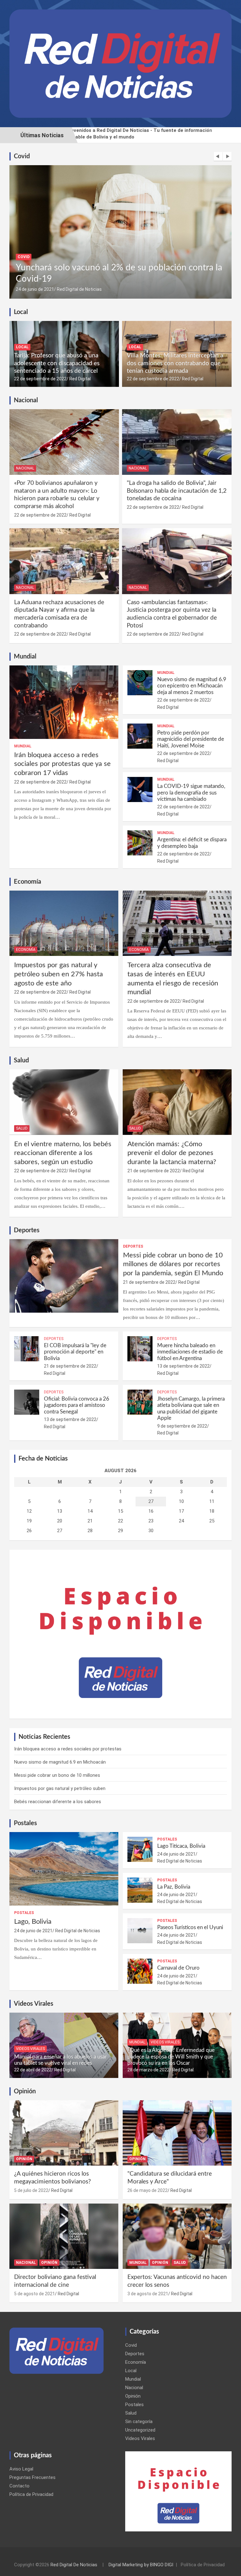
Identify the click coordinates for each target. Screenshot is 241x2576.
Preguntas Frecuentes (32, 2477)
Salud (22, 1128)
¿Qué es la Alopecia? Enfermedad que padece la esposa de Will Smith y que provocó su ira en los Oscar (171, 2057)
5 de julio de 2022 (31, 2190)
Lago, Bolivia (33, 1922)
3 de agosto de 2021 (148, 2294)
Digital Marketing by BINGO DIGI (141, 2565)
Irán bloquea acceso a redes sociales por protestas (68, 1749)
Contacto (19, 2486)
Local (22, 347)
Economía (26, 950)
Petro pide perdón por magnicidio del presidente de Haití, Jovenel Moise (191, 739)
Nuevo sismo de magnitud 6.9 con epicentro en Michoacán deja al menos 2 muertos (192, 686)
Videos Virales (30, 2049)
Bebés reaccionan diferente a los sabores (58, 1802)
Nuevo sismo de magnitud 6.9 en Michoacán (60, 1762)
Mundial (23, 746)
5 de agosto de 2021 (35, 2294)
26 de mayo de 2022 (147, 2190)
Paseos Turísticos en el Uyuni (190, 1927)
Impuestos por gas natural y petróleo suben (60, 1788)
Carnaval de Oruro (178, 1968)
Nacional (25, 468)
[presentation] (218, 156)
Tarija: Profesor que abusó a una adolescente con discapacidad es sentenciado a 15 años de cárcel (57, 363)
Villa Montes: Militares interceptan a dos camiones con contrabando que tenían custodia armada (175, 363)
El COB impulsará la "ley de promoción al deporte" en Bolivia (75, 1352)
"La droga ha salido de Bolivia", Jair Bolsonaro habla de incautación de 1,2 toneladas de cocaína (177, 491)
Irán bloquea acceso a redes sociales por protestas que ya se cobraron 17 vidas (62, 764)
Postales (24, 1913)
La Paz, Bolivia (174, 1887)
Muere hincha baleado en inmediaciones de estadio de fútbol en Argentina (190, 1352)
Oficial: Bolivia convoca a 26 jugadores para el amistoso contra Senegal (77, 1405)
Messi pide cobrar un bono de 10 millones (57, 1775)
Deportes (133, 1246)
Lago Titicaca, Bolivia (181, 1846)
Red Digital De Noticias (74, 2565)
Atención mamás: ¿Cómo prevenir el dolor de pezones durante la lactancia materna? (172, 1153)
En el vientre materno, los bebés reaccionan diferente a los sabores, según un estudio (63, 1153)
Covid (24, 257)
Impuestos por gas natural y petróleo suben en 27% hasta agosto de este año (59, 974)
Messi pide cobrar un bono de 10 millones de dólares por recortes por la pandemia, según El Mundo (173, 1264)
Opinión (24, 2159)
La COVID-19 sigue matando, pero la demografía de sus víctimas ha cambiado (191, 793)
